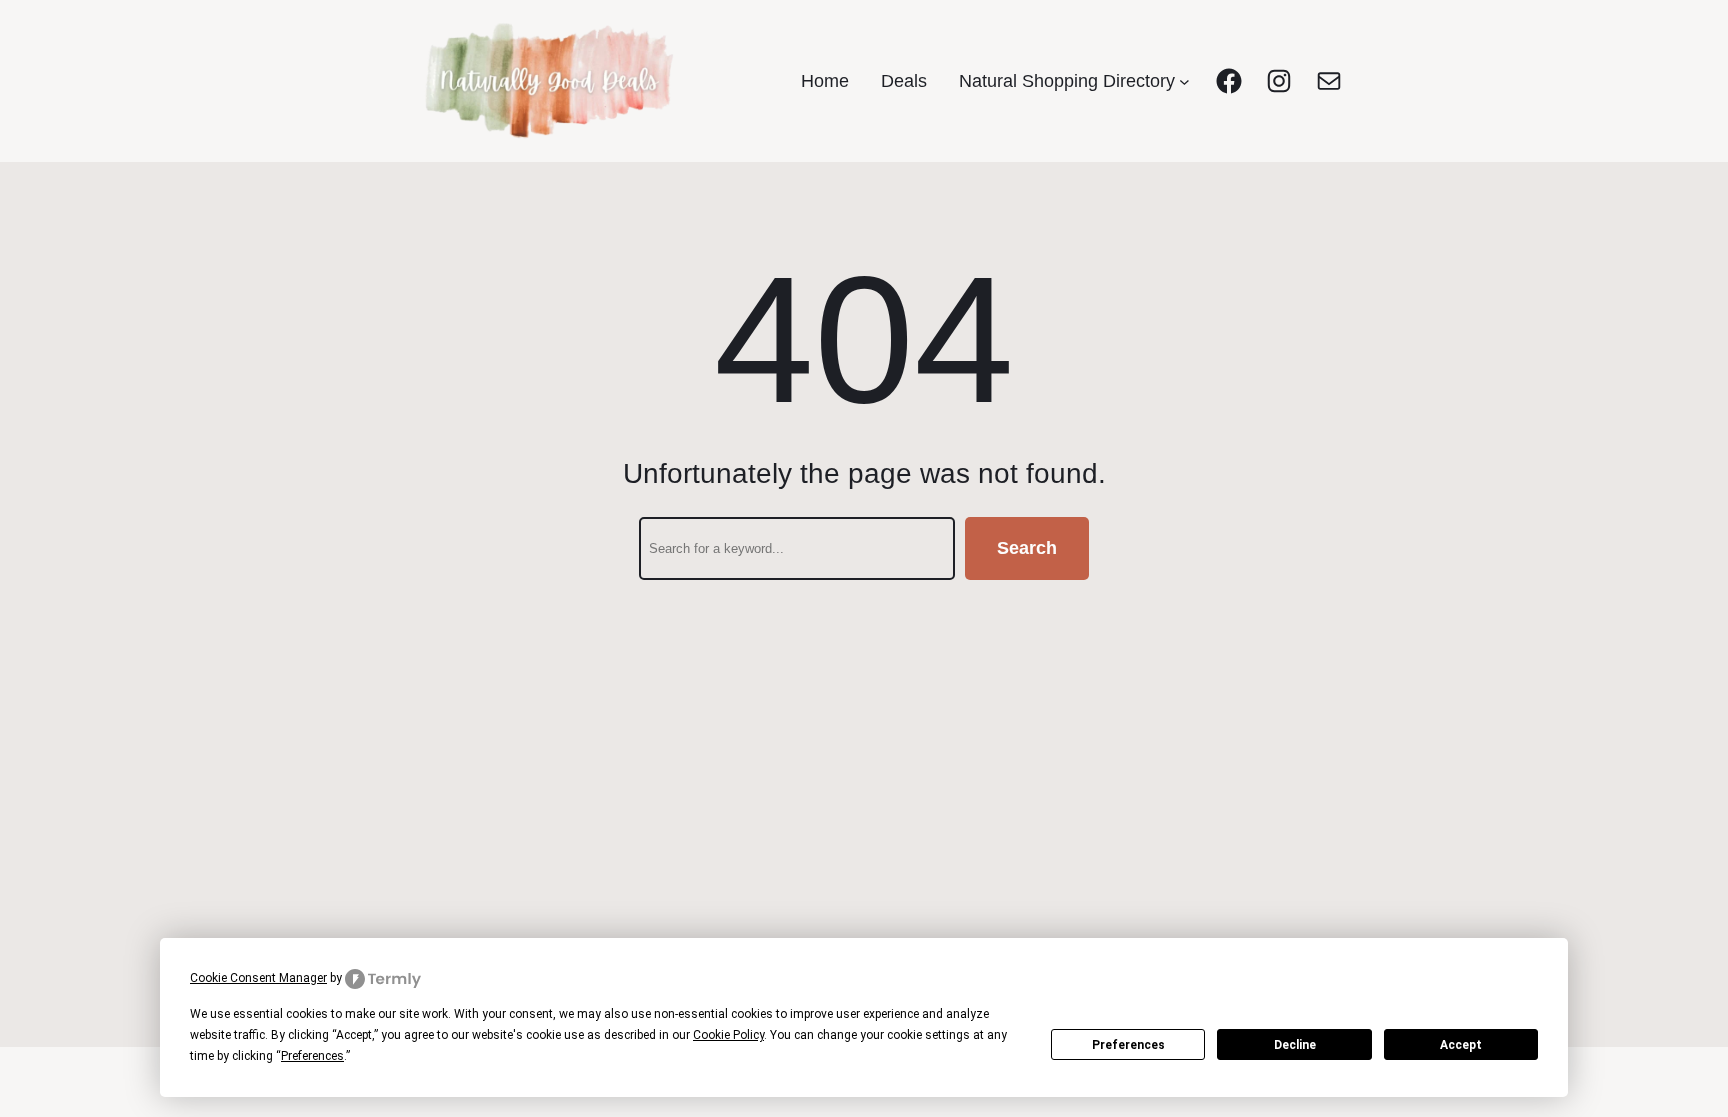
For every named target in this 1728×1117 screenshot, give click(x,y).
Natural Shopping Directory (1067, 81)
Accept (1461, 1045)
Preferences (1128, 1045)
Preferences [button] (312, 1056)
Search (1027, 548)
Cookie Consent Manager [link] (258, 978)
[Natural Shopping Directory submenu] (1184, 81)
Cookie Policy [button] (728, 1035)
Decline (1295, 1045)
